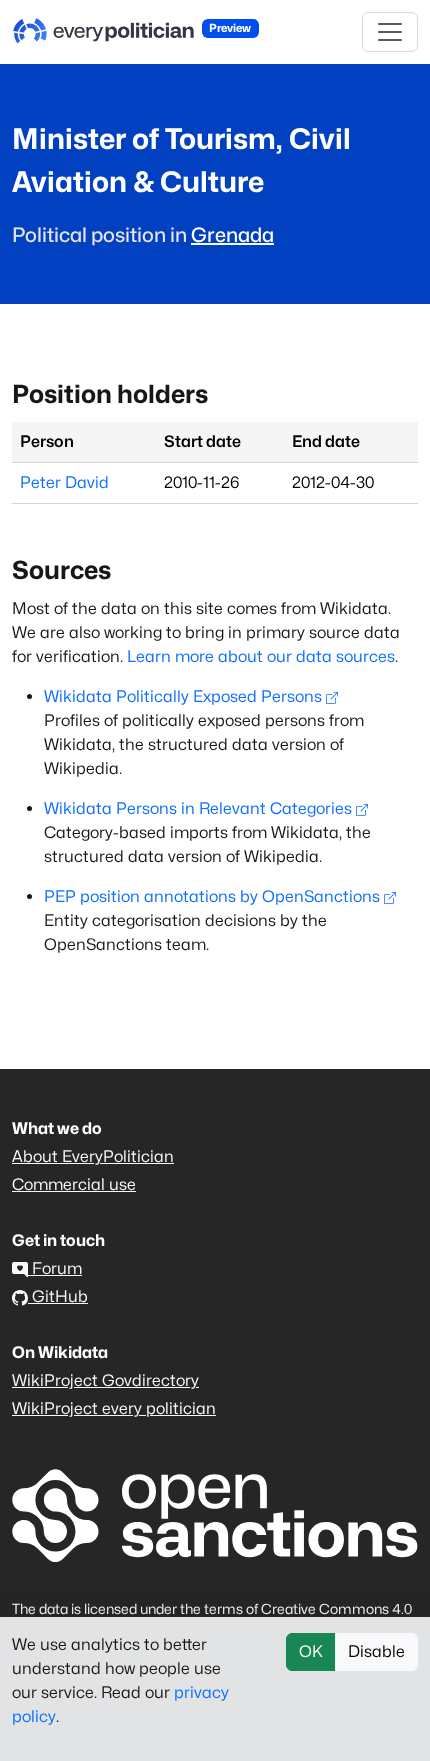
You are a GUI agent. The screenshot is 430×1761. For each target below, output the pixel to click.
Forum (55, 1268)
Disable (376, 1651)
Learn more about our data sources (261, 656)
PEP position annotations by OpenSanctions (212, 896)
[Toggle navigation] (390, 32)
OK (311, 1651)
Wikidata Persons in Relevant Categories (198, 808)
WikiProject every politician (114, 1408)
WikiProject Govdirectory (105, 1380)
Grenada (232, 235)
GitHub (58, 1296)
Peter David (64, 482)
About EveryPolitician (93, 1156)
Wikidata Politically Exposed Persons (183, 696)
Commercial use (74, 1184)
